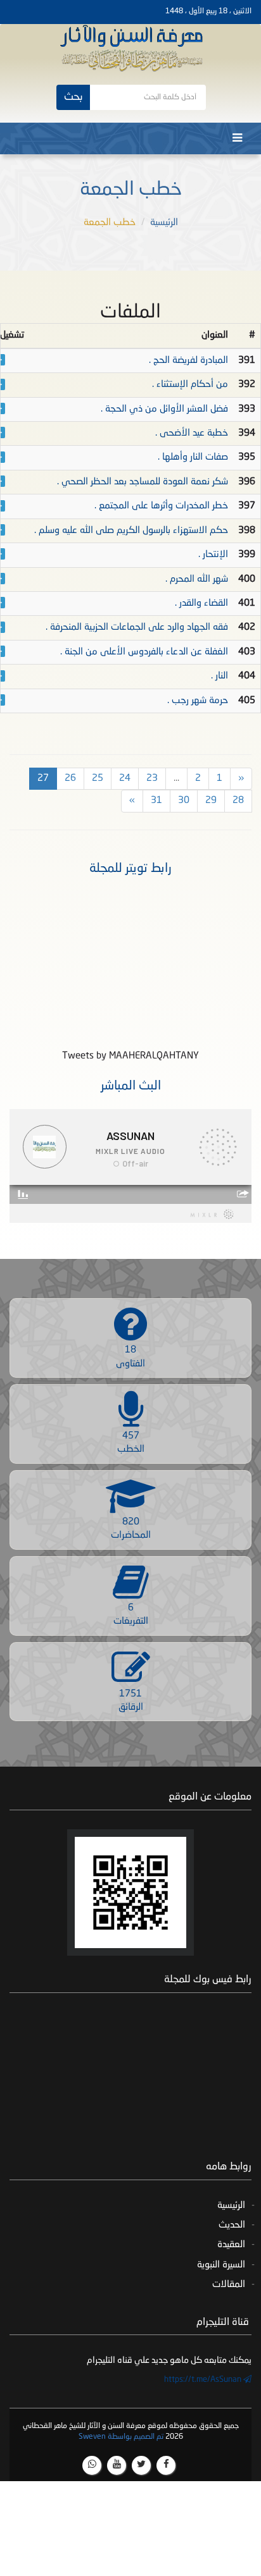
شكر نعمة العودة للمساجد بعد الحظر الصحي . (143, 482)
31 (156, 801)
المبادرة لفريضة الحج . (188, 361)
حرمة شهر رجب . (198, 701)
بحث (73, 97)
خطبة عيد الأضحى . (192, 433)
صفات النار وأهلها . (193, 457)
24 (125, 779)
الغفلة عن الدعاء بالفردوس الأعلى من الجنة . (144, 652)
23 (152, 779)
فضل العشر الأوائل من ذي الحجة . (164, 409)
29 (211, 801)
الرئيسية (164, 223)
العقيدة (231, 2245)
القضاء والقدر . (201, 604)
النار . (220, 676)
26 (70, 779)
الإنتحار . (213, 555)
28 (238, 801)
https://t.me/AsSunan (204, 2380)
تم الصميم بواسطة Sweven (121, 2437)
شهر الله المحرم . (197, 580)
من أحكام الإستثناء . (190, 385)
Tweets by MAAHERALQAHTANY (130, 1056)
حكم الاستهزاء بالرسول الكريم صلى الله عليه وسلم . (131, 531)
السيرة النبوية (221, 2265)
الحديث (232, 2225)
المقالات (229, 2285)
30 (184, 801)
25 (98, 779)
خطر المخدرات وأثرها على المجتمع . (161, 506)
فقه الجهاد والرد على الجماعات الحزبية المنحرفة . (137, 628)
